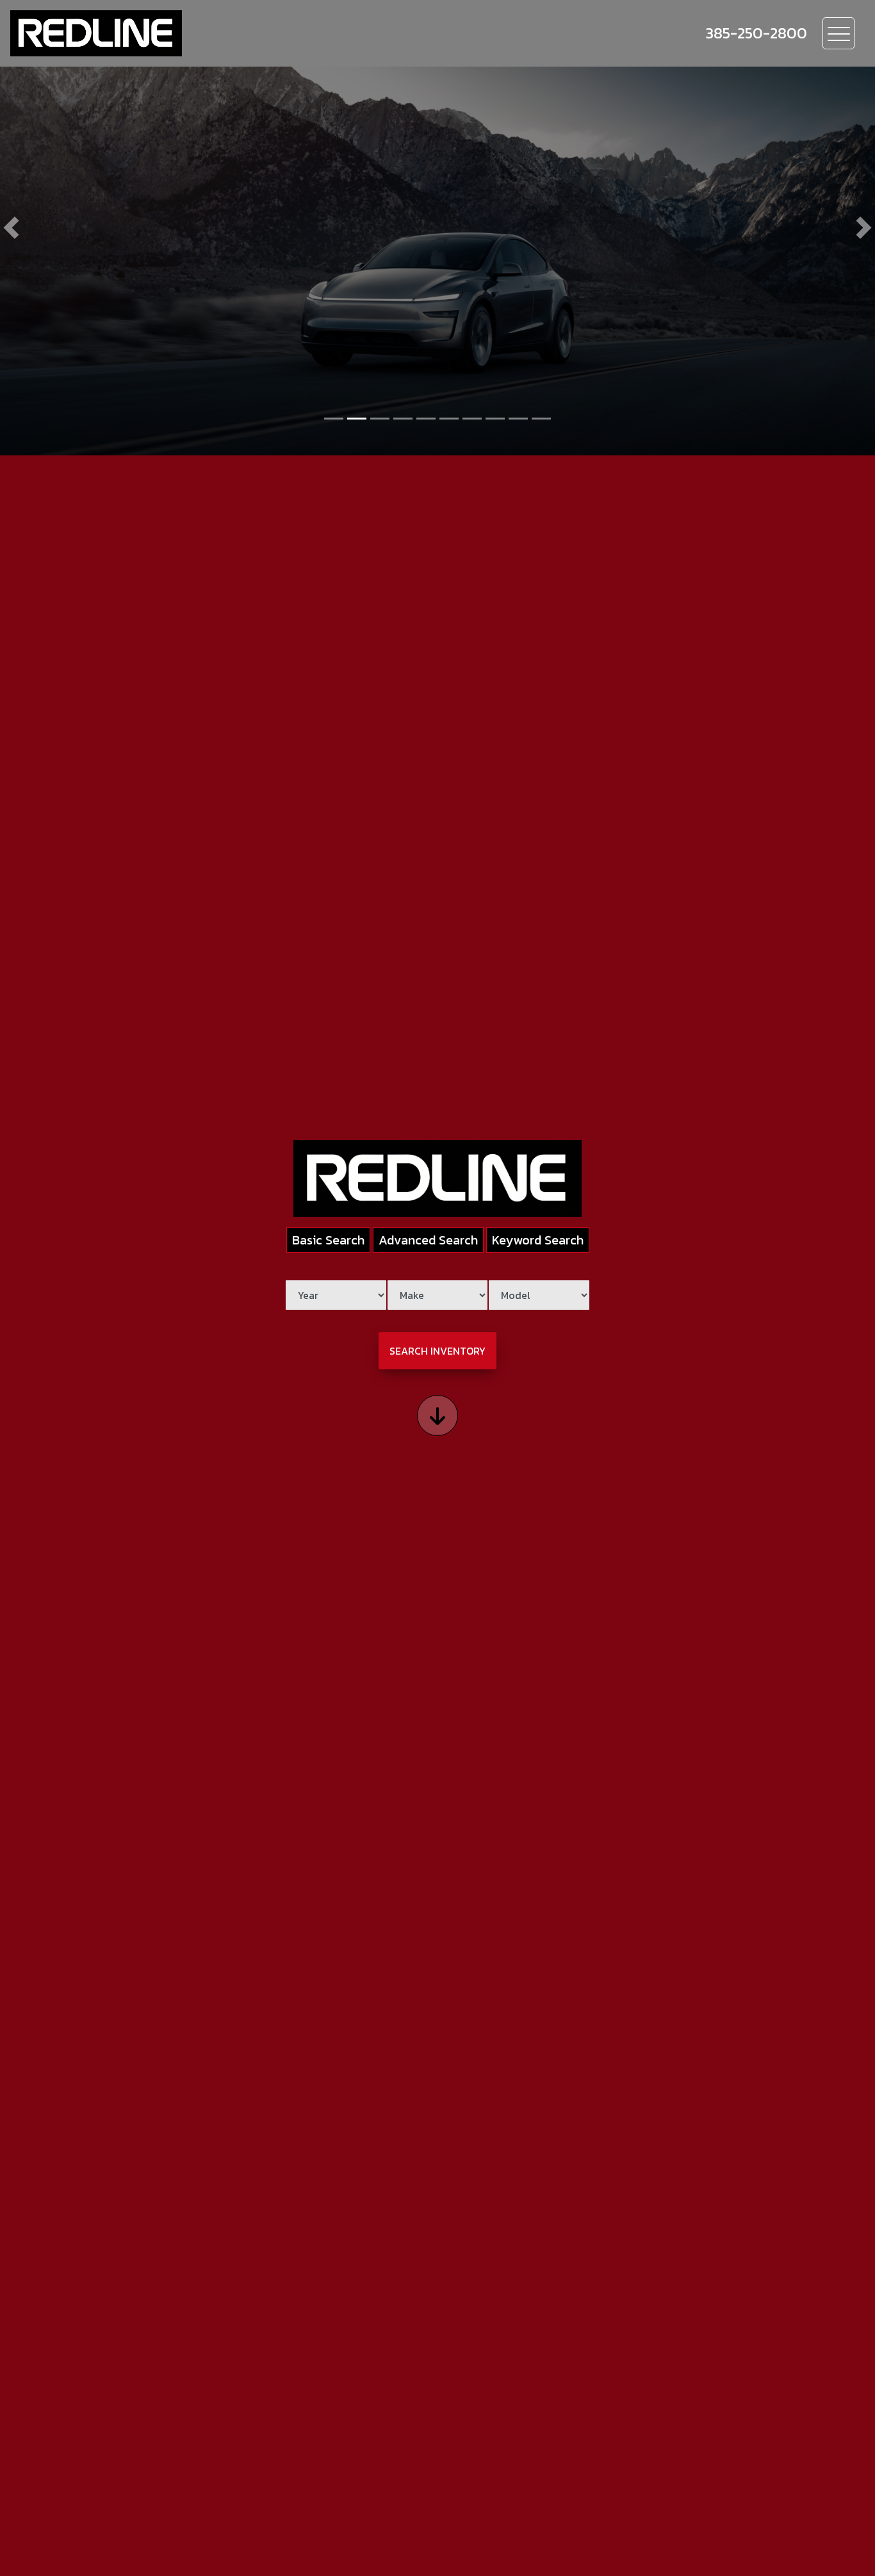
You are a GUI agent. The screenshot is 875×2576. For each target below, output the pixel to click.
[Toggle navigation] (838, 33)
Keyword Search (538, 1240)
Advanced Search (428, 1240)
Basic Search (328, 1240)
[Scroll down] (437, 1415)
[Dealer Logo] (96, 33)
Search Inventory (437, 1351)
